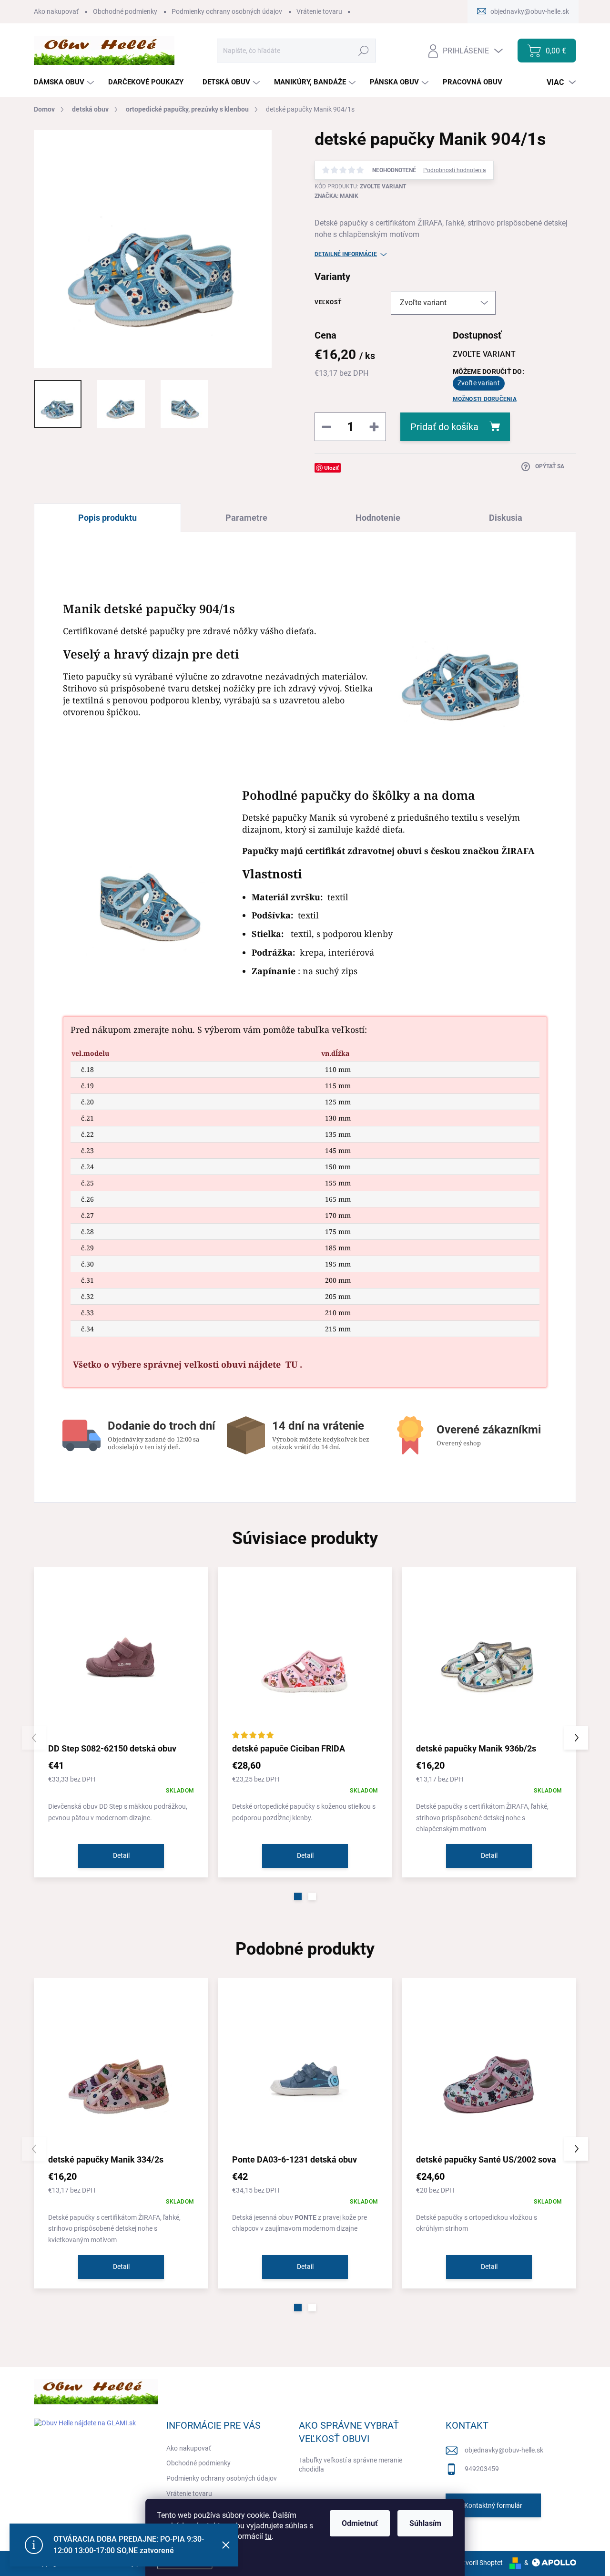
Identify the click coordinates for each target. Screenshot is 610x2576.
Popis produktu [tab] (107, 518)
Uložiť (331, 468)
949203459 (482, 2469)
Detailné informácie (346, 254)
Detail (121, 1855)
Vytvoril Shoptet (479, 2563)
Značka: (336, 196)
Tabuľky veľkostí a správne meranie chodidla (351, 2465)
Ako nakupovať (56, 11)
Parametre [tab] (246, 518)
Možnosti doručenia (485, 399)
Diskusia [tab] (506, 518)
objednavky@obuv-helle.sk (504, 2450)
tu (268, 2536)
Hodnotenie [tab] (378, 518)
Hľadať (364, 51)
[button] (298, 1896)
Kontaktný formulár (493, 2505)
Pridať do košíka (444, 427)
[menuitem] (65, 82)
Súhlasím (425, 2523)
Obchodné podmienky (125, 11)
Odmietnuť (360, 2523)
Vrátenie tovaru (319, 11)
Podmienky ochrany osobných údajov (227, 11)
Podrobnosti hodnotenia (455, 170)
